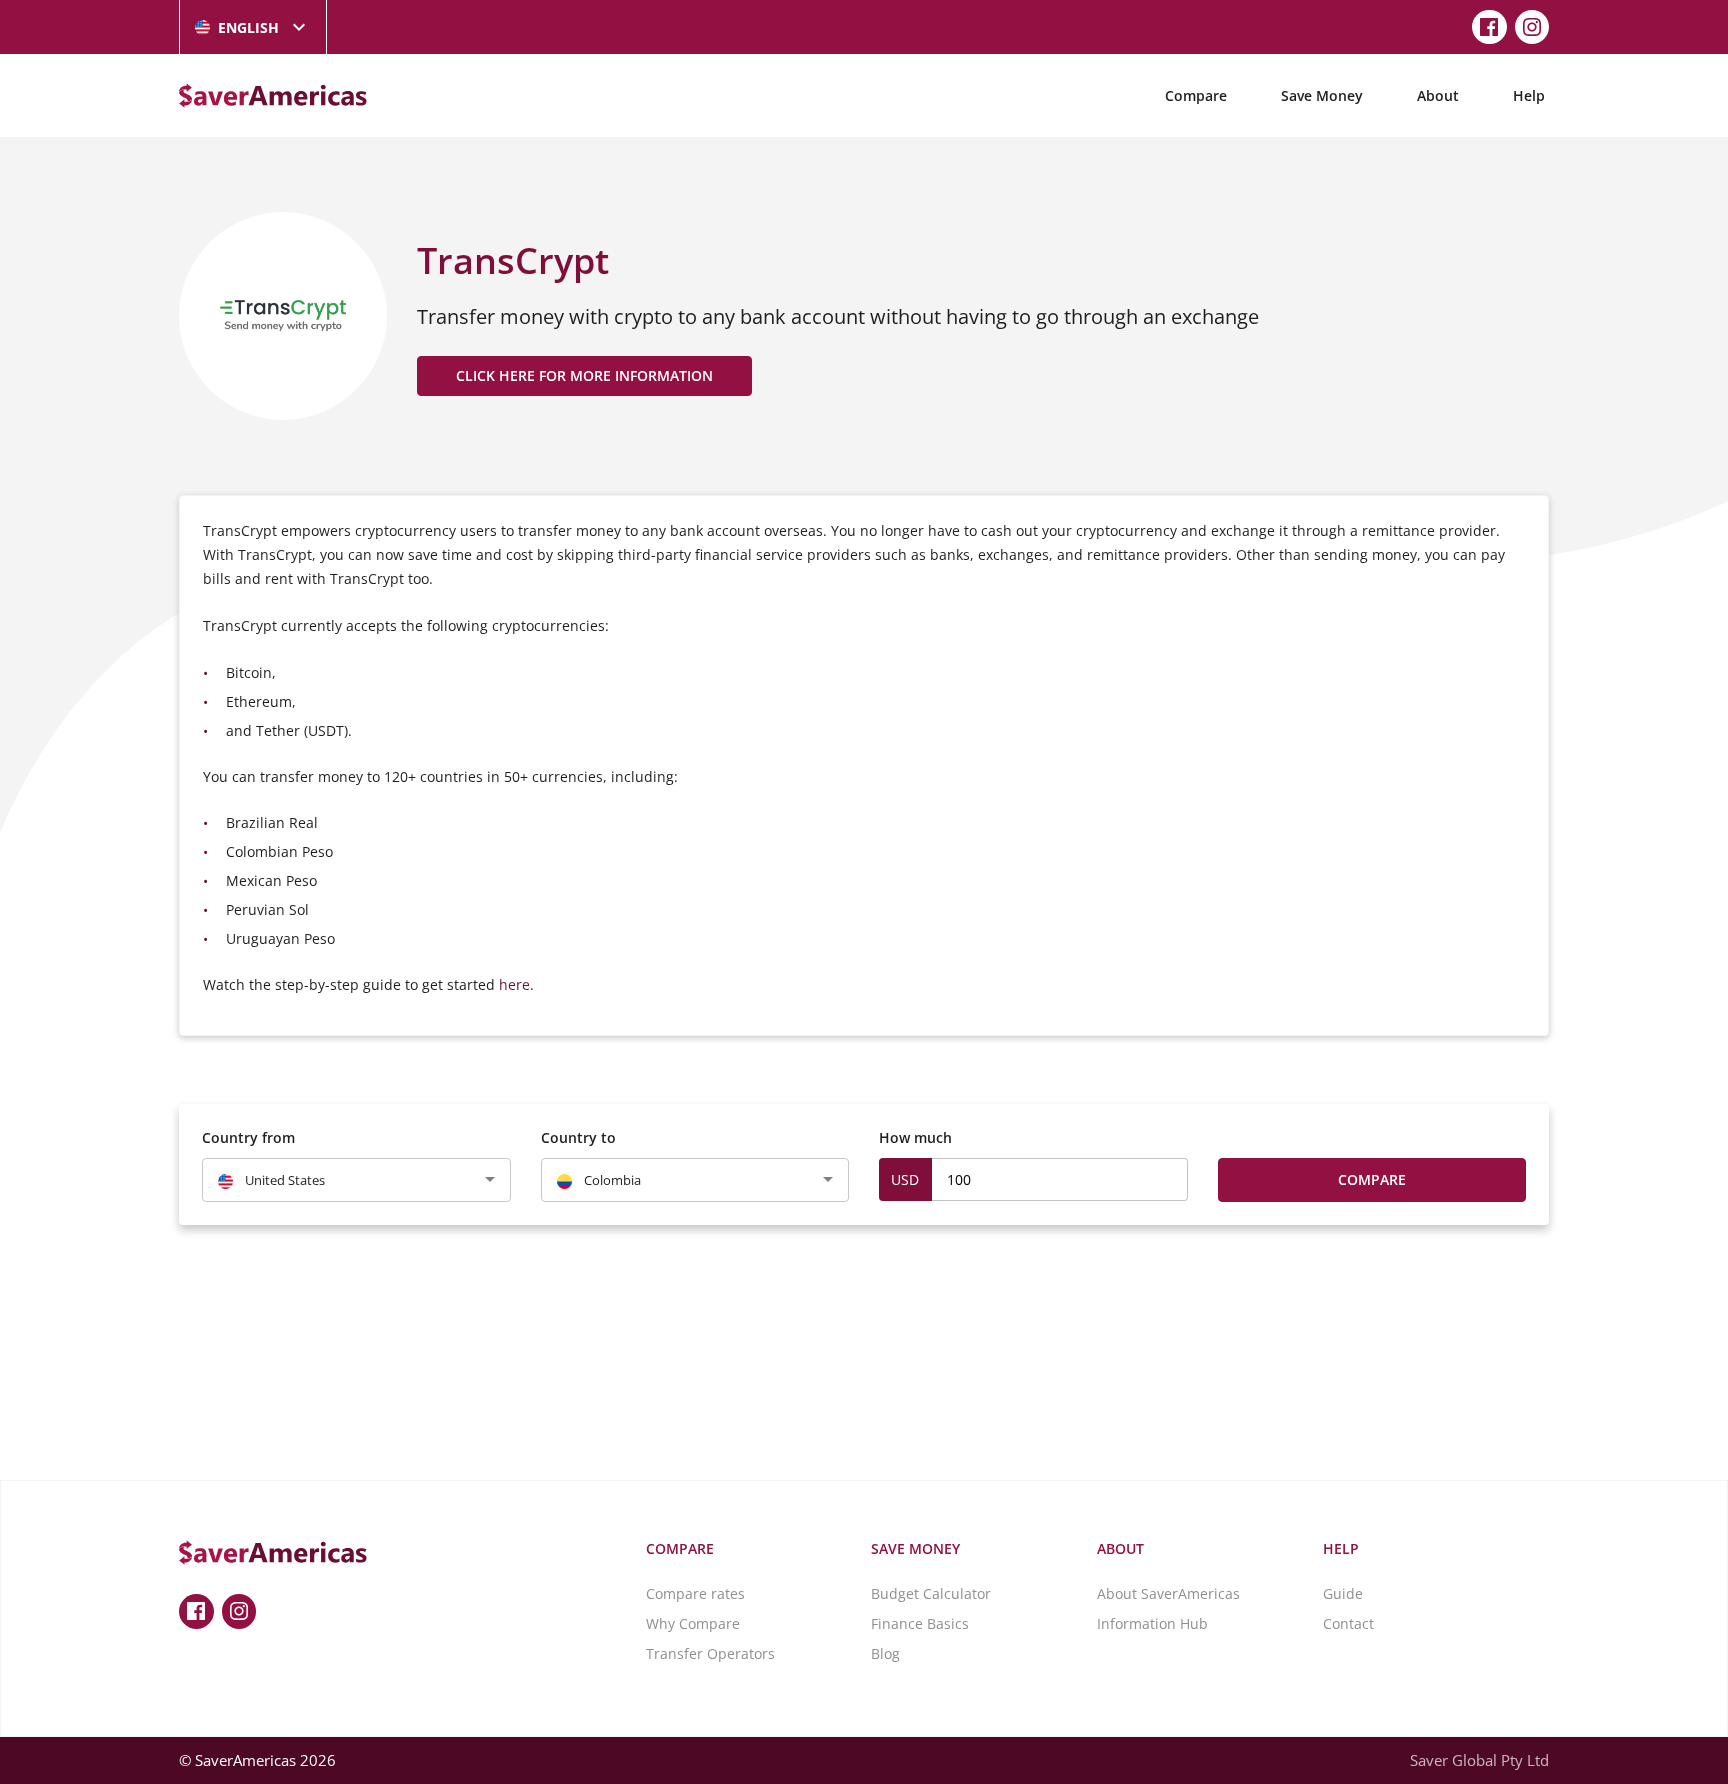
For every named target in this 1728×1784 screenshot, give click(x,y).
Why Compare (693, 1623)
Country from (248, 1137)
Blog (885, 1653)
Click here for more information (584, 375)
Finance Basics (920, 1623)
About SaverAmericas (1168, 1593)
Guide (1343, 1593)
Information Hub (1152, 1623)
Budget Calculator (931, 1593)
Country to (578, 1137)
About (1438, 95)
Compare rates (695, 1593)
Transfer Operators (710, 1653)
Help (1529, 95)
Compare (1196, 95)
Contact (1348, 1623)
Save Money (1322, 95)
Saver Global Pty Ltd (1479, 1760)
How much (915, 1137)
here (514, 984)
